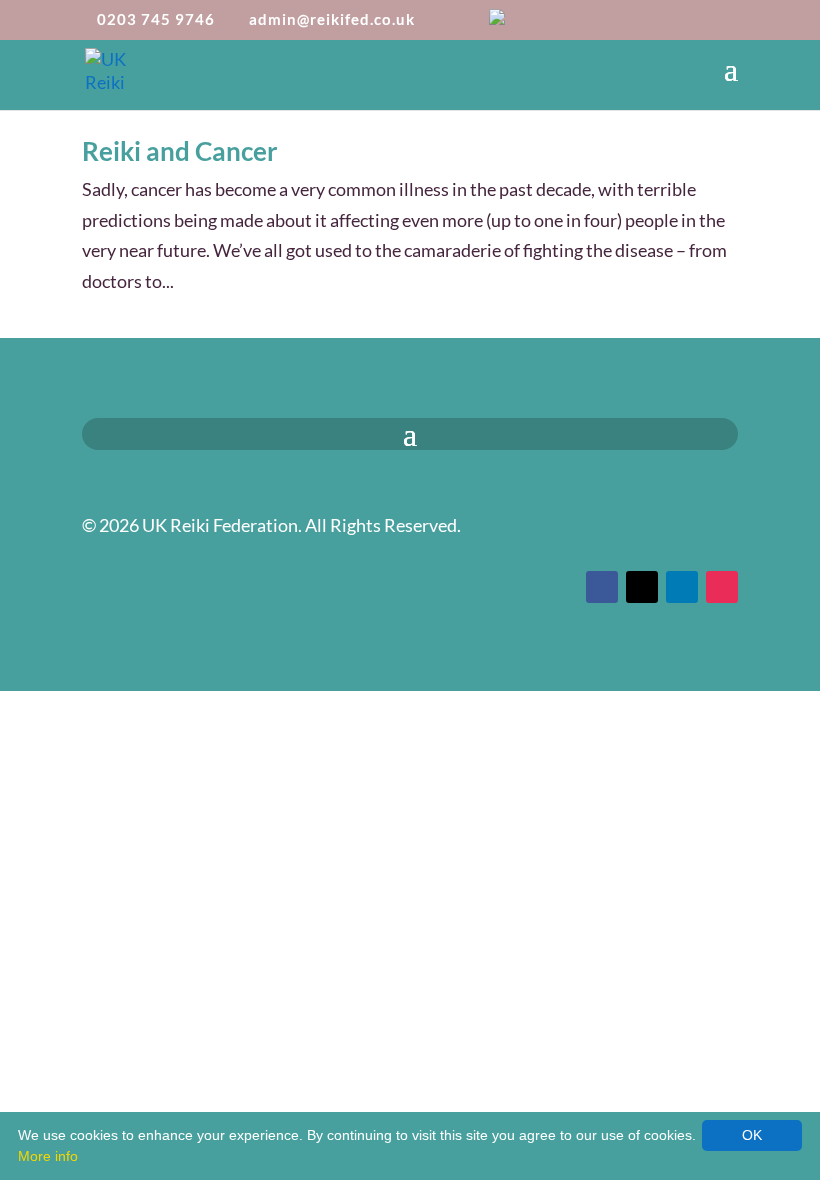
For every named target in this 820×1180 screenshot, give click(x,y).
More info (48, 1156)
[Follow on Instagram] (722, 587)
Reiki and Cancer (180, 151)
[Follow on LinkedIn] (682, 587)
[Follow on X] (642, 587)
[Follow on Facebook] (602, 587)
